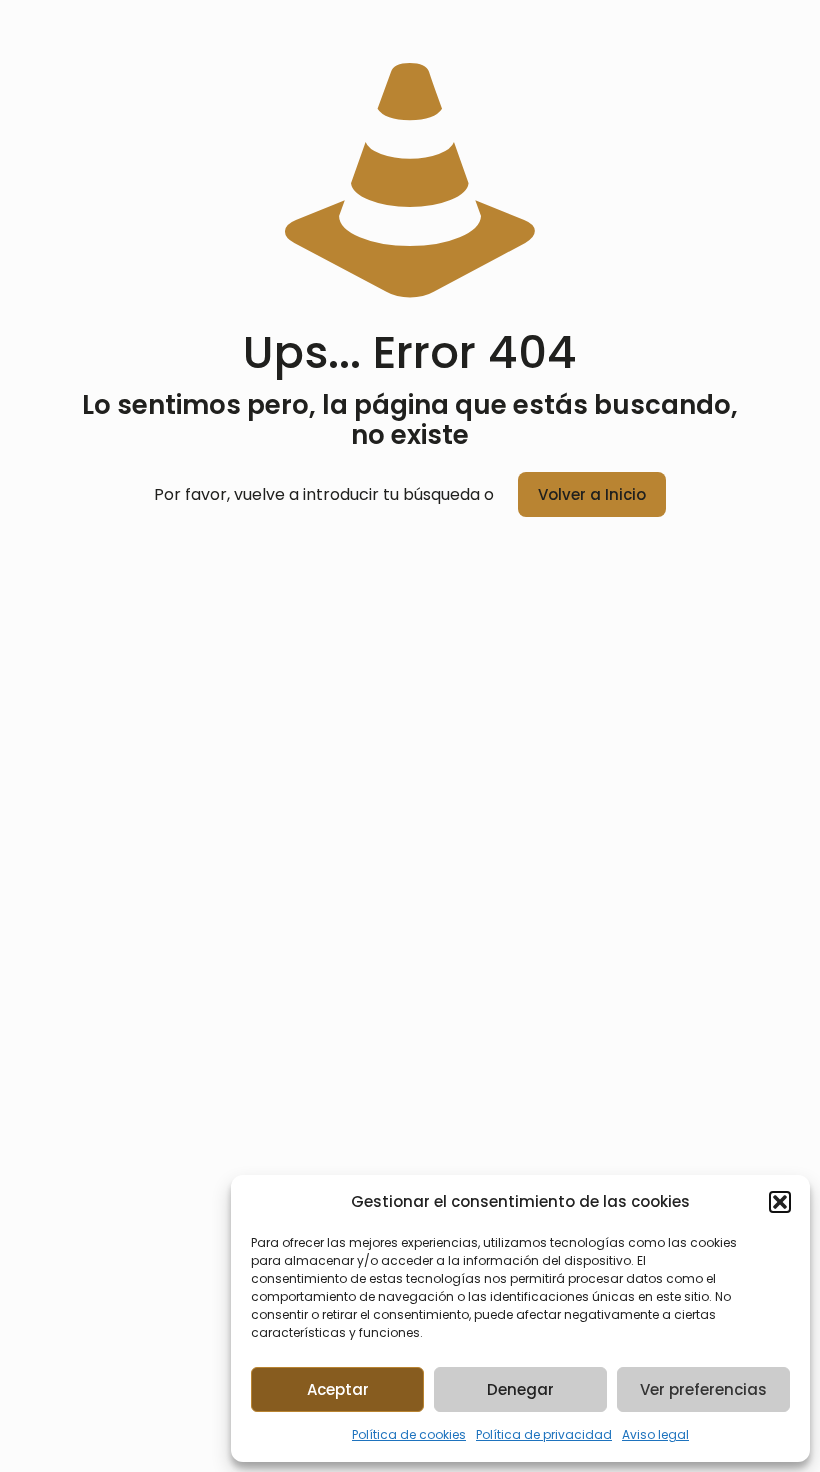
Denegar (520, 1389)
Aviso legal (655, 1434)
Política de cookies (409, 1434)
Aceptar (338, 1389)
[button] (780, 1202)
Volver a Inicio (592, 494)
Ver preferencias (703, 1389)
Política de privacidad (544, 1434)
